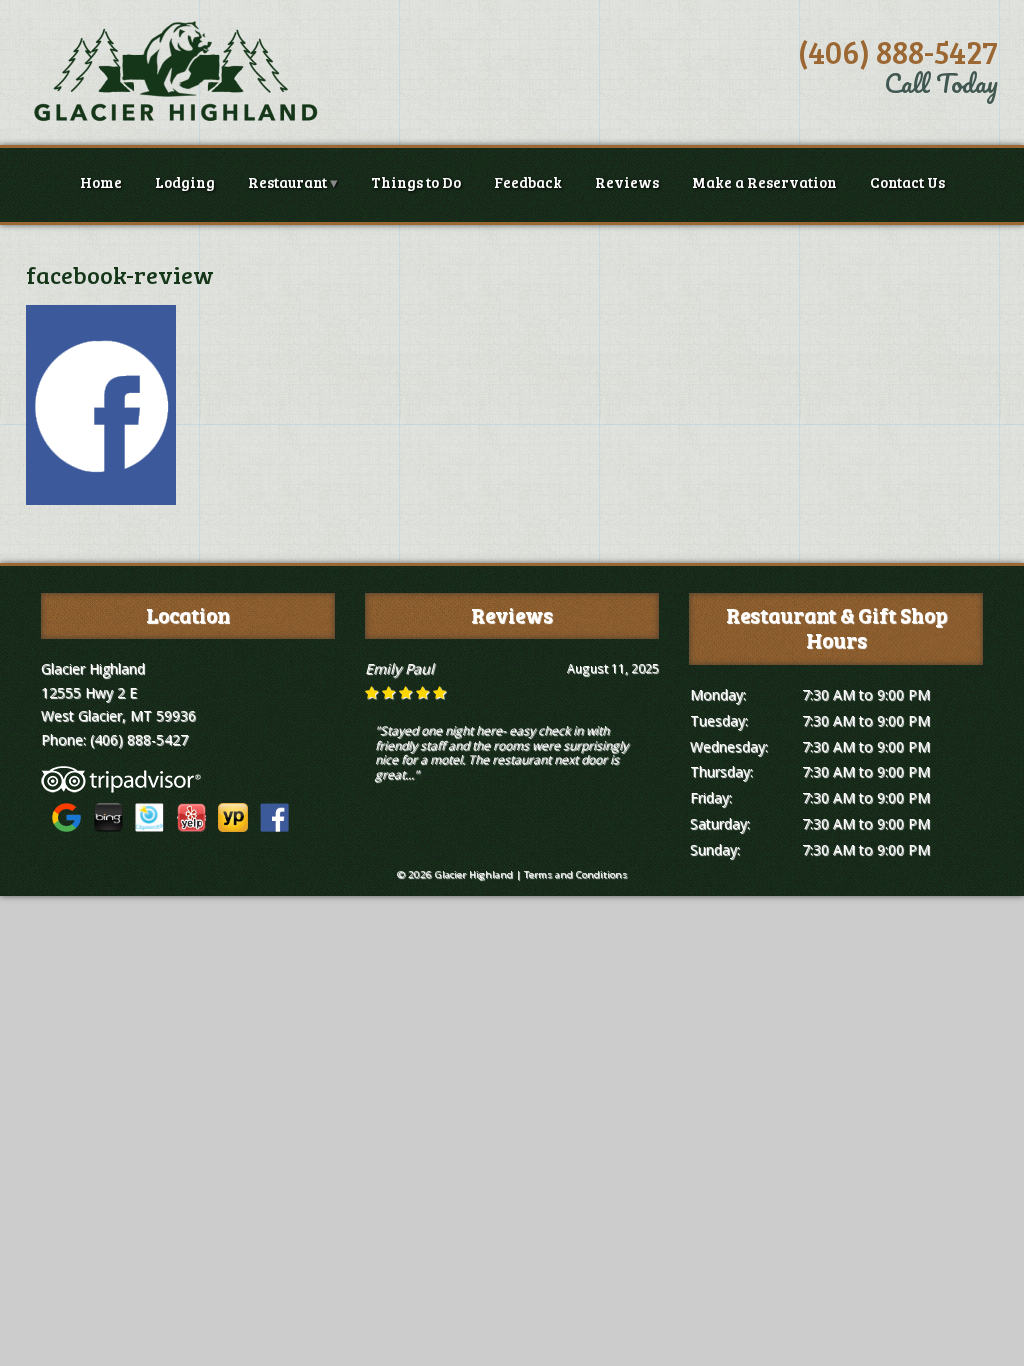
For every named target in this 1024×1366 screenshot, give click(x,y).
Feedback (528, 182)
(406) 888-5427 (898, 51)
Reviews (627, 182)
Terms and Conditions (575, 874)
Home (101, 182)
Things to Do (416, 182)
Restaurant (287, 182)
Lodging (185, 182)
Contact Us (907, 182)
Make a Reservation (764, 182)
